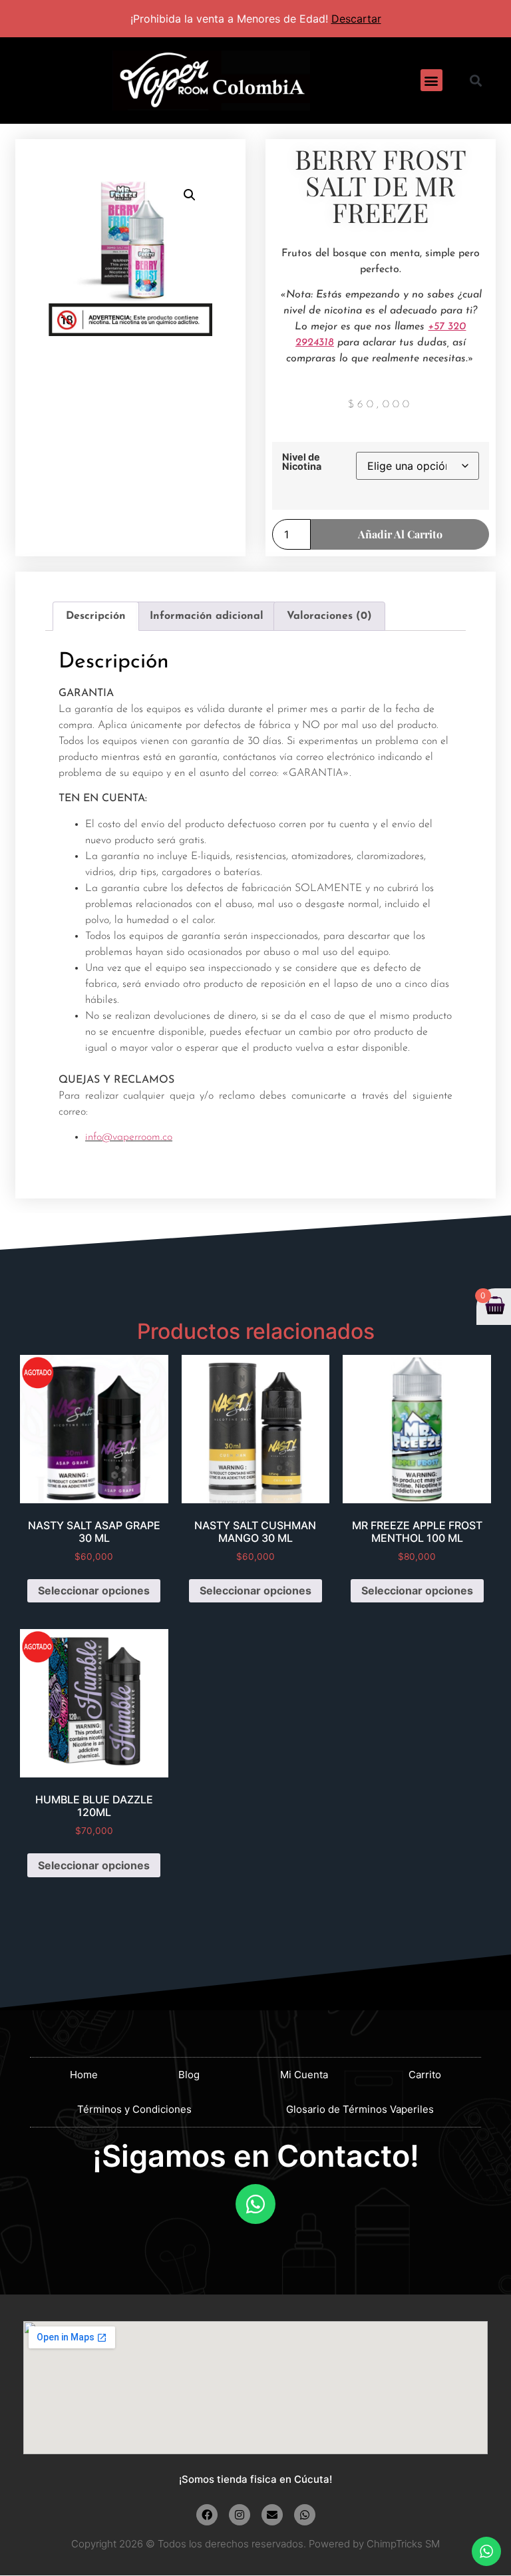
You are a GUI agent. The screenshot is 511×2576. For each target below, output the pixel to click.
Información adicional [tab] (207, 616)
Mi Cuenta (304, 2075)
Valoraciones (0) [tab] (329, 616)
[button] (431, 80)
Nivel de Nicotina (302, 462)
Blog (189, 2075)
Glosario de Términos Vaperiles (360, 2109)
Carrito (425, 2075)
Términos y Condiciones (134, 2109)
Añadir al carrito (400, 534)
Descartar (356, 19)
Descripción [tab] (96, 616)
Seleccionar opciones (94, 1590)
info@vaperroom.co (129, 1137)
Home (84, 2075)
